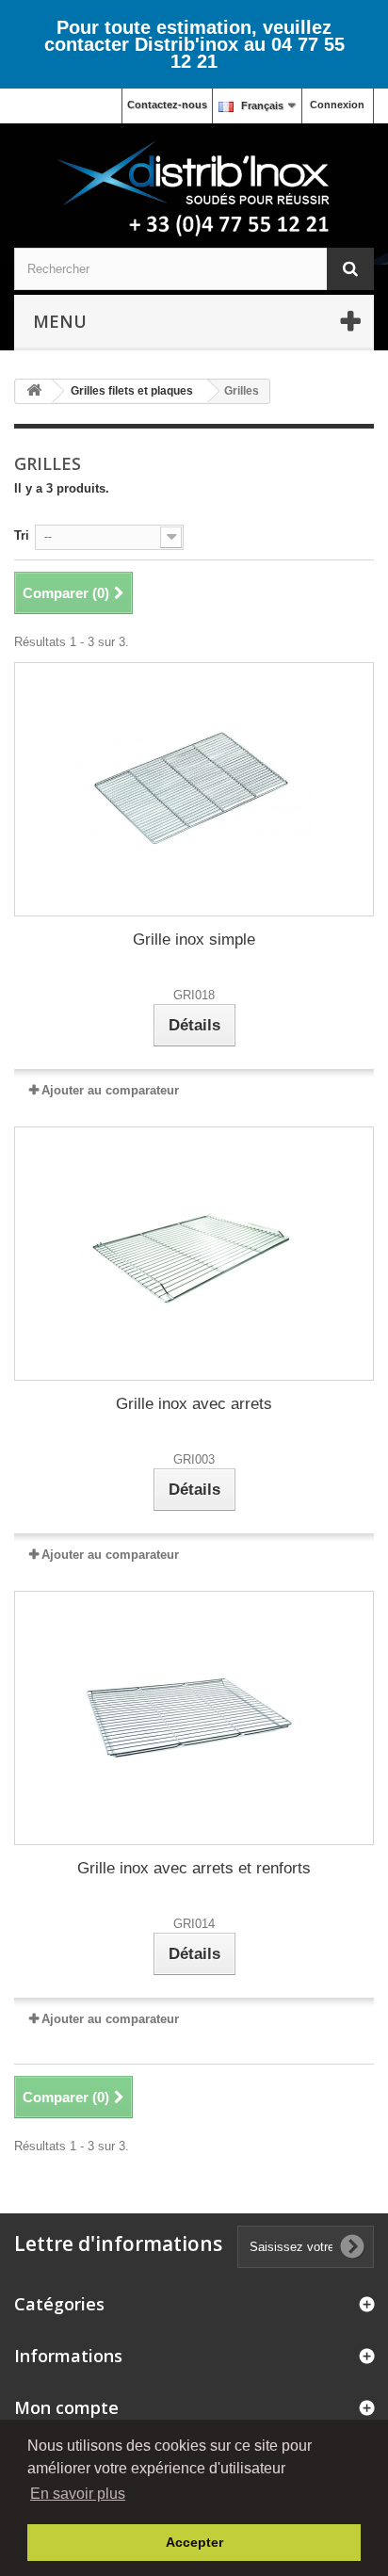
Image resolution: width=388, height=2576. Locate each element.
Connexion (337, 105)
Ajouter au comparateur (110, 1090)
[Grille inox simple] (194, 789)
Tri (22, 535)
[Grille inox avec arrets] (194, 1254)
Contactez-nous (167, 105)
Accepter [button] (194, 2542)
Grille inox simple (194, 940)
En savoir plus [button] (78, 2494)
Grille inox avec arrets (194, 1404)
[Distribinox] (194, 190)
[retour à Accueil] (34, 391)
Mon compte (66, 2407)
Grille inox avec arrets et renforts (194, 1868)
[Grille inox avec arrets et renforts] (194, 1718)
